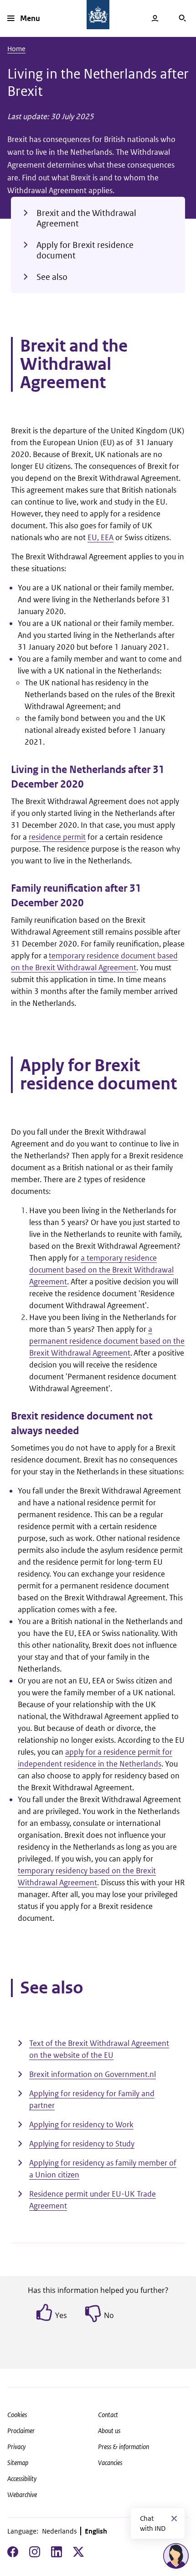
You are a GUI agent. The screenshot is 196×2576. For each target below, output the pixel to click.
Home (16, 49)
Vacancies (110, 2463)
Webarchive (22, 2495)
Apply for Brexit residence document (85, 250)
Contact (108, 2415)
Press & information (124, 2447)
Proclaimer (21, 2431)
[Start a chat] (176, 2556)
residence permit (57, 837)
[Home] (98, 15)
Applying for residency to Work (81, 2124)
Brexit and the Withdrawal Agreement (86, 218)
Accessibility (22, 2479)
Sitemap (18, 2463)
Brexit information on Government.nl (93, 2074)
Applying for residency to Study (82, 2144)
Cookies (17, 2415)
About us (109, 2431)
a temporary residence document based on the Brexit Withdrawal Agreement (101, 1270)
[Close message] (174, 2518)
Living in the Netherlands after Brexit (98, 82)
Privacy (16, 2447)
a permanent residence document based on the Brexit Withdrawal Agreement (107, 1341)
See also (52, 277)
